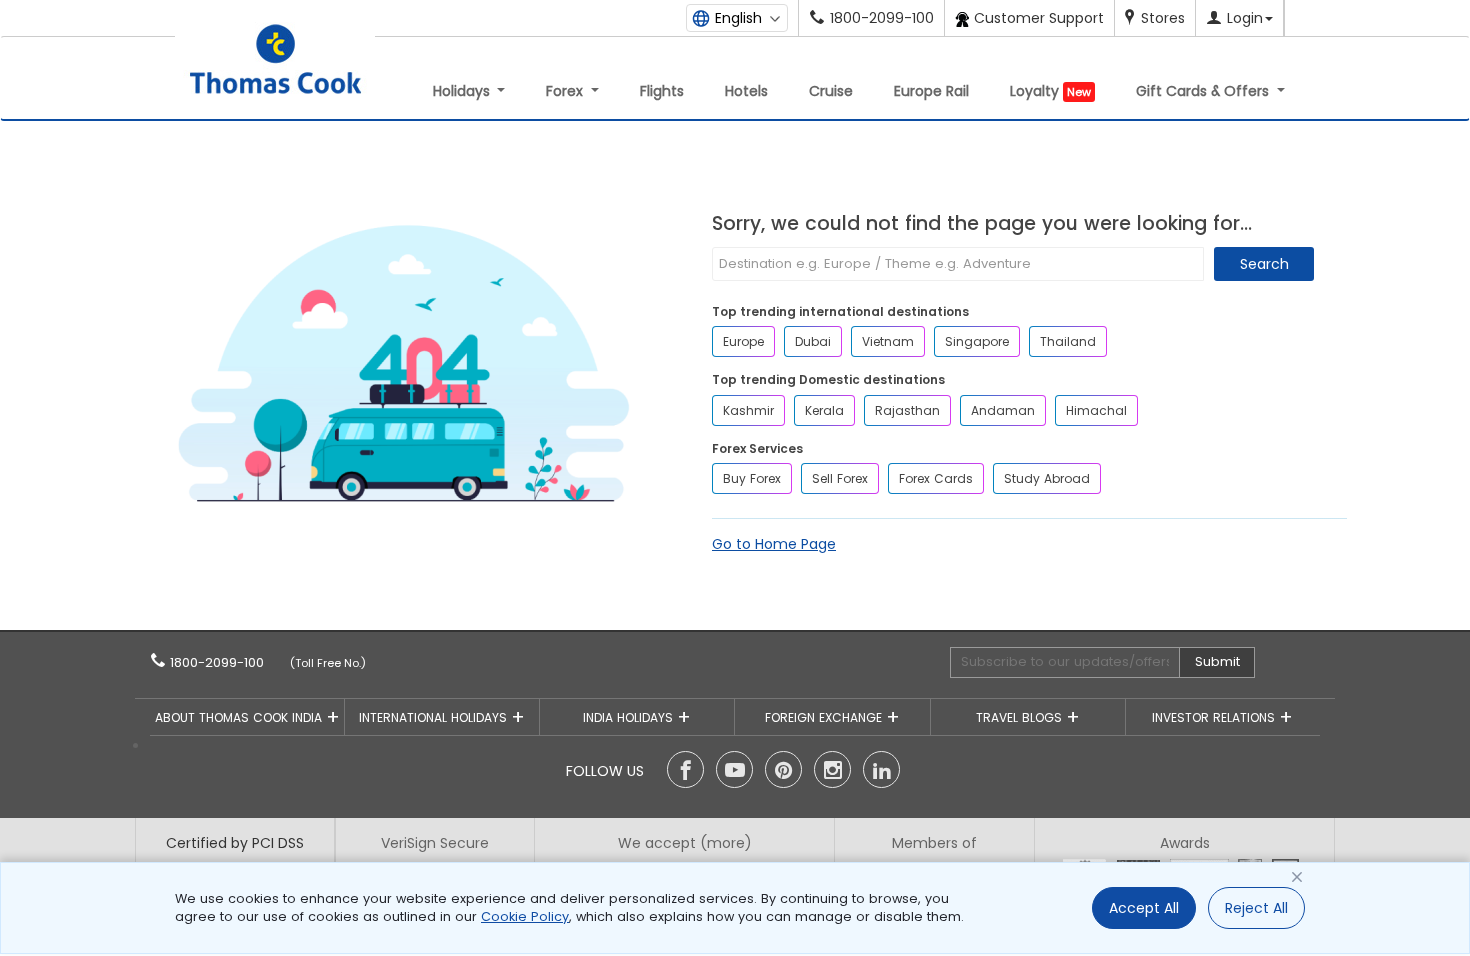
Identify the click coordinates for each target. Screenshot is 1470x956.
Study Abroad (1047, 478)
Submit (1217, 661)
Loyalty (1050, 91)
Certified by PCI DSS (235, 843)
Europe (743, 341)
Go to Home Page (774, 544)
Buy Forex (752, 478)
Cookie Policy (525, 916)
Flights (662, 91)
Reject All (1256, 908)
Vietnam (888, 341)
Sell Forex (840, 478)
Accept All (1144, 908)
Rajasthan (907, 410)
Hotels (746, 91)
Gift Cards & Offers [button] (1204, 91)
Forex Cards (936, 478)
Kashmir (748, 410)
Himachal (1096, 410)
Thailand (1068, 341)
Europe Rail (931, 91)
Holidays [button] (463, 91)
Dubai (813, 341)
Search (1264, 264)
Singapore (977, 341)
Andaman (1003, 410)
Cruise (831, 91)
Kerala (824, 410)
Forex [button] (566, 91)
